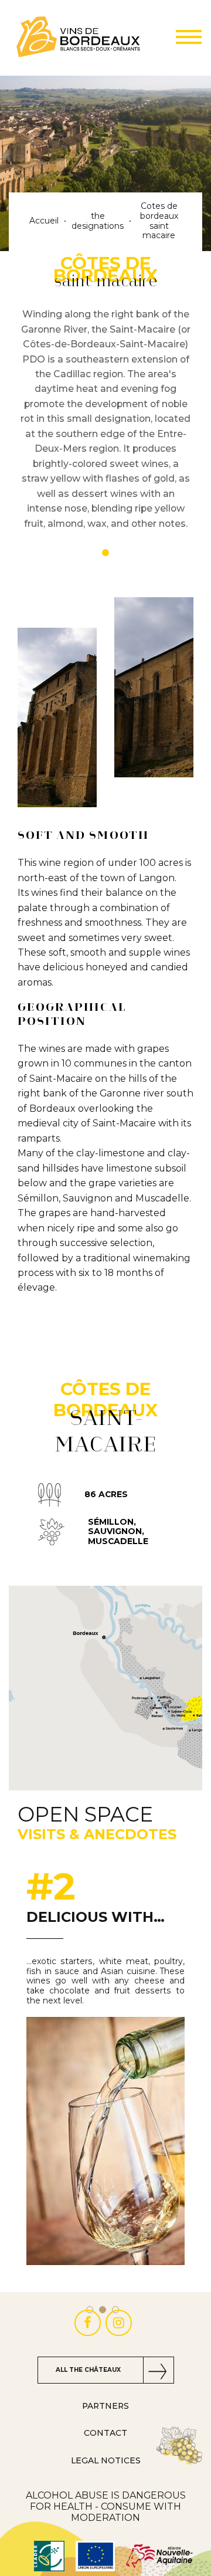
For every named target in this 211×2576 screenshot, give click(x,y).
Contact (105, 2433)
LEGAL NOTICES (106, 2460)
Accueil (44, 221)
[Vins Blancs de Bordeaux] (79, 38)
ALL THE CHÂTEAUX (88, 2370)
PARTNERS (105, 2406)
